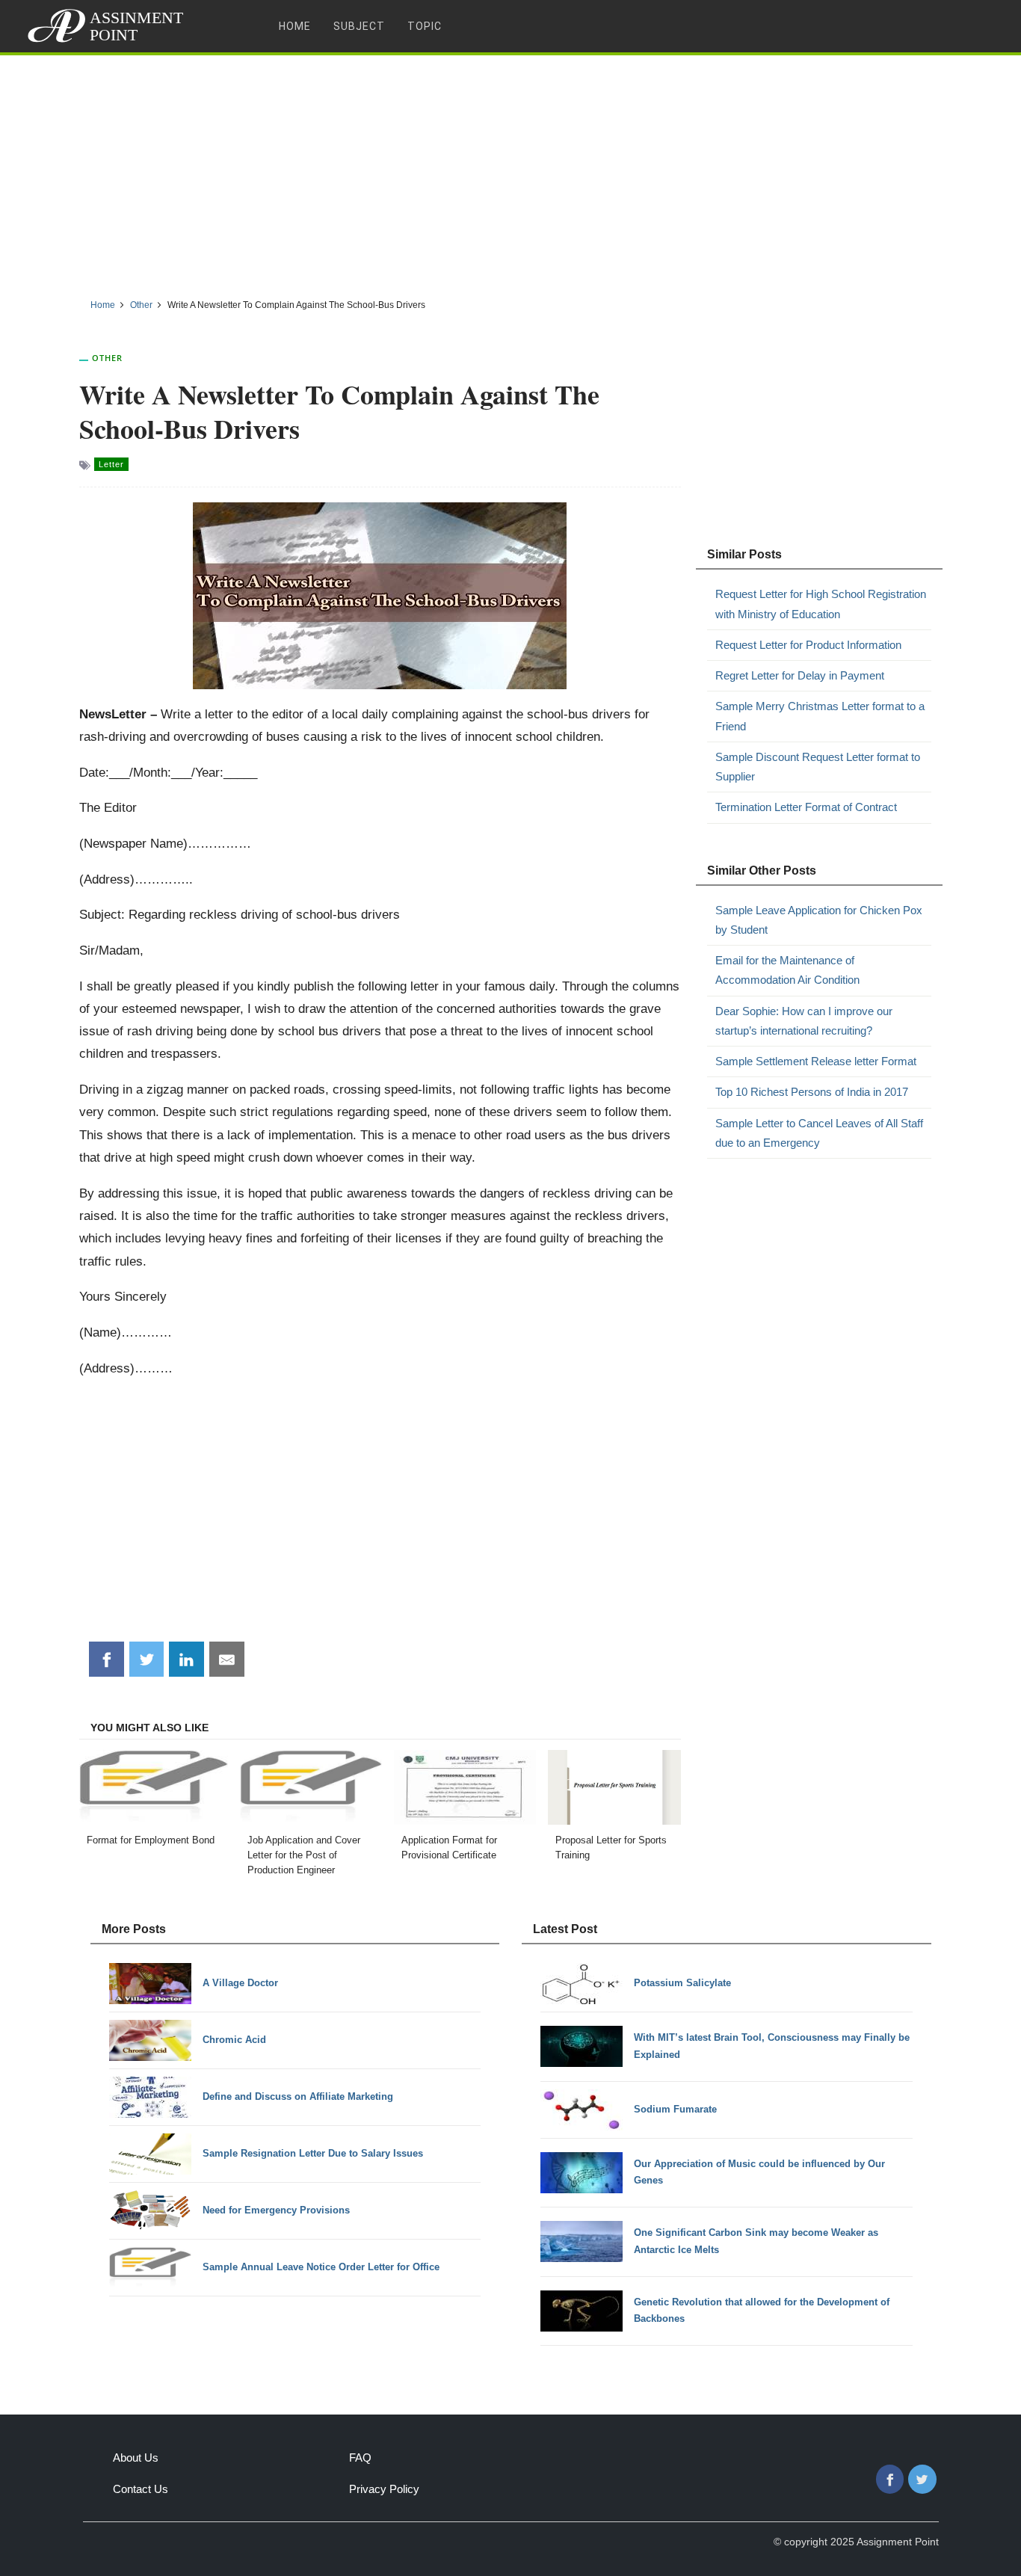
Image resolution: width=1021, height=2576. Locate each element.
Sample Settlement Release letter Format (816, 1061)
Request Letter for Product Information (808, 645)
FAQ (360, 2458)
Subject (359, 26)
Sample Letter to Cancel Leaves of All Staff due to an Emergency (819, 1133)
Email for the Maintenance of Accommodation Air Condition (787, 970)
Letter (111, 464)
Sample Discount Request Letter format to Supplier (818, 767)
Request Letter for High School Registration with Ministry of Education (821, 604)
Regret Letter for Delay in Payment (800, 675)
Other (107, 358)
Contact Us (141, 2489)
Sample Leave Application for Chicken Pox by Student (819, 920)
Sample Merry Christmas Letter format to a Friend (820, 716)
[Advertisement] (510, 171)
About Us (136, 2458)
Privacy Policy (384, 2489)
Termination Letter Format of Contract (806, 807)
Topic (425, 26)
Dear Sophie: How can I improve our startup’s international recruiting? (804, 1021)
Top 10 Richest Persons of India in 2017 (812, 1092)
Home (295, 26)
